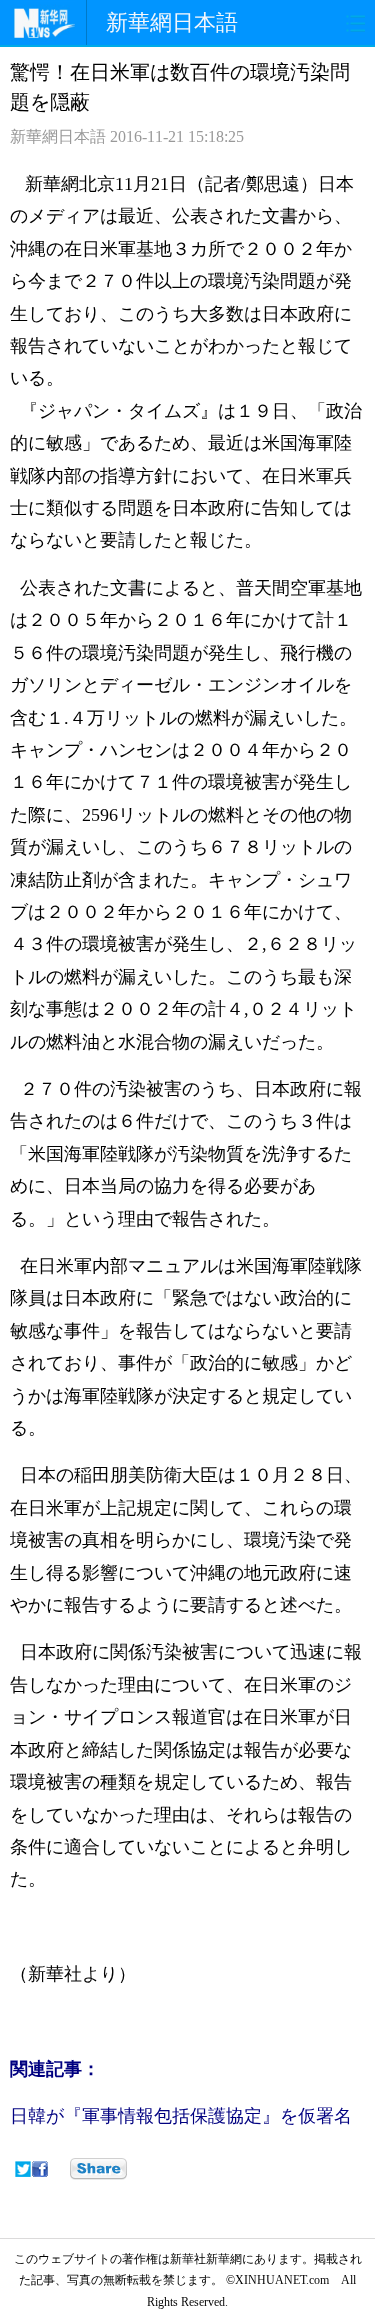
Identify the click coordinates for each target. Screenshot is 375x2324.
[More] (98, 2169)
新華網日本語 (172, 22)
